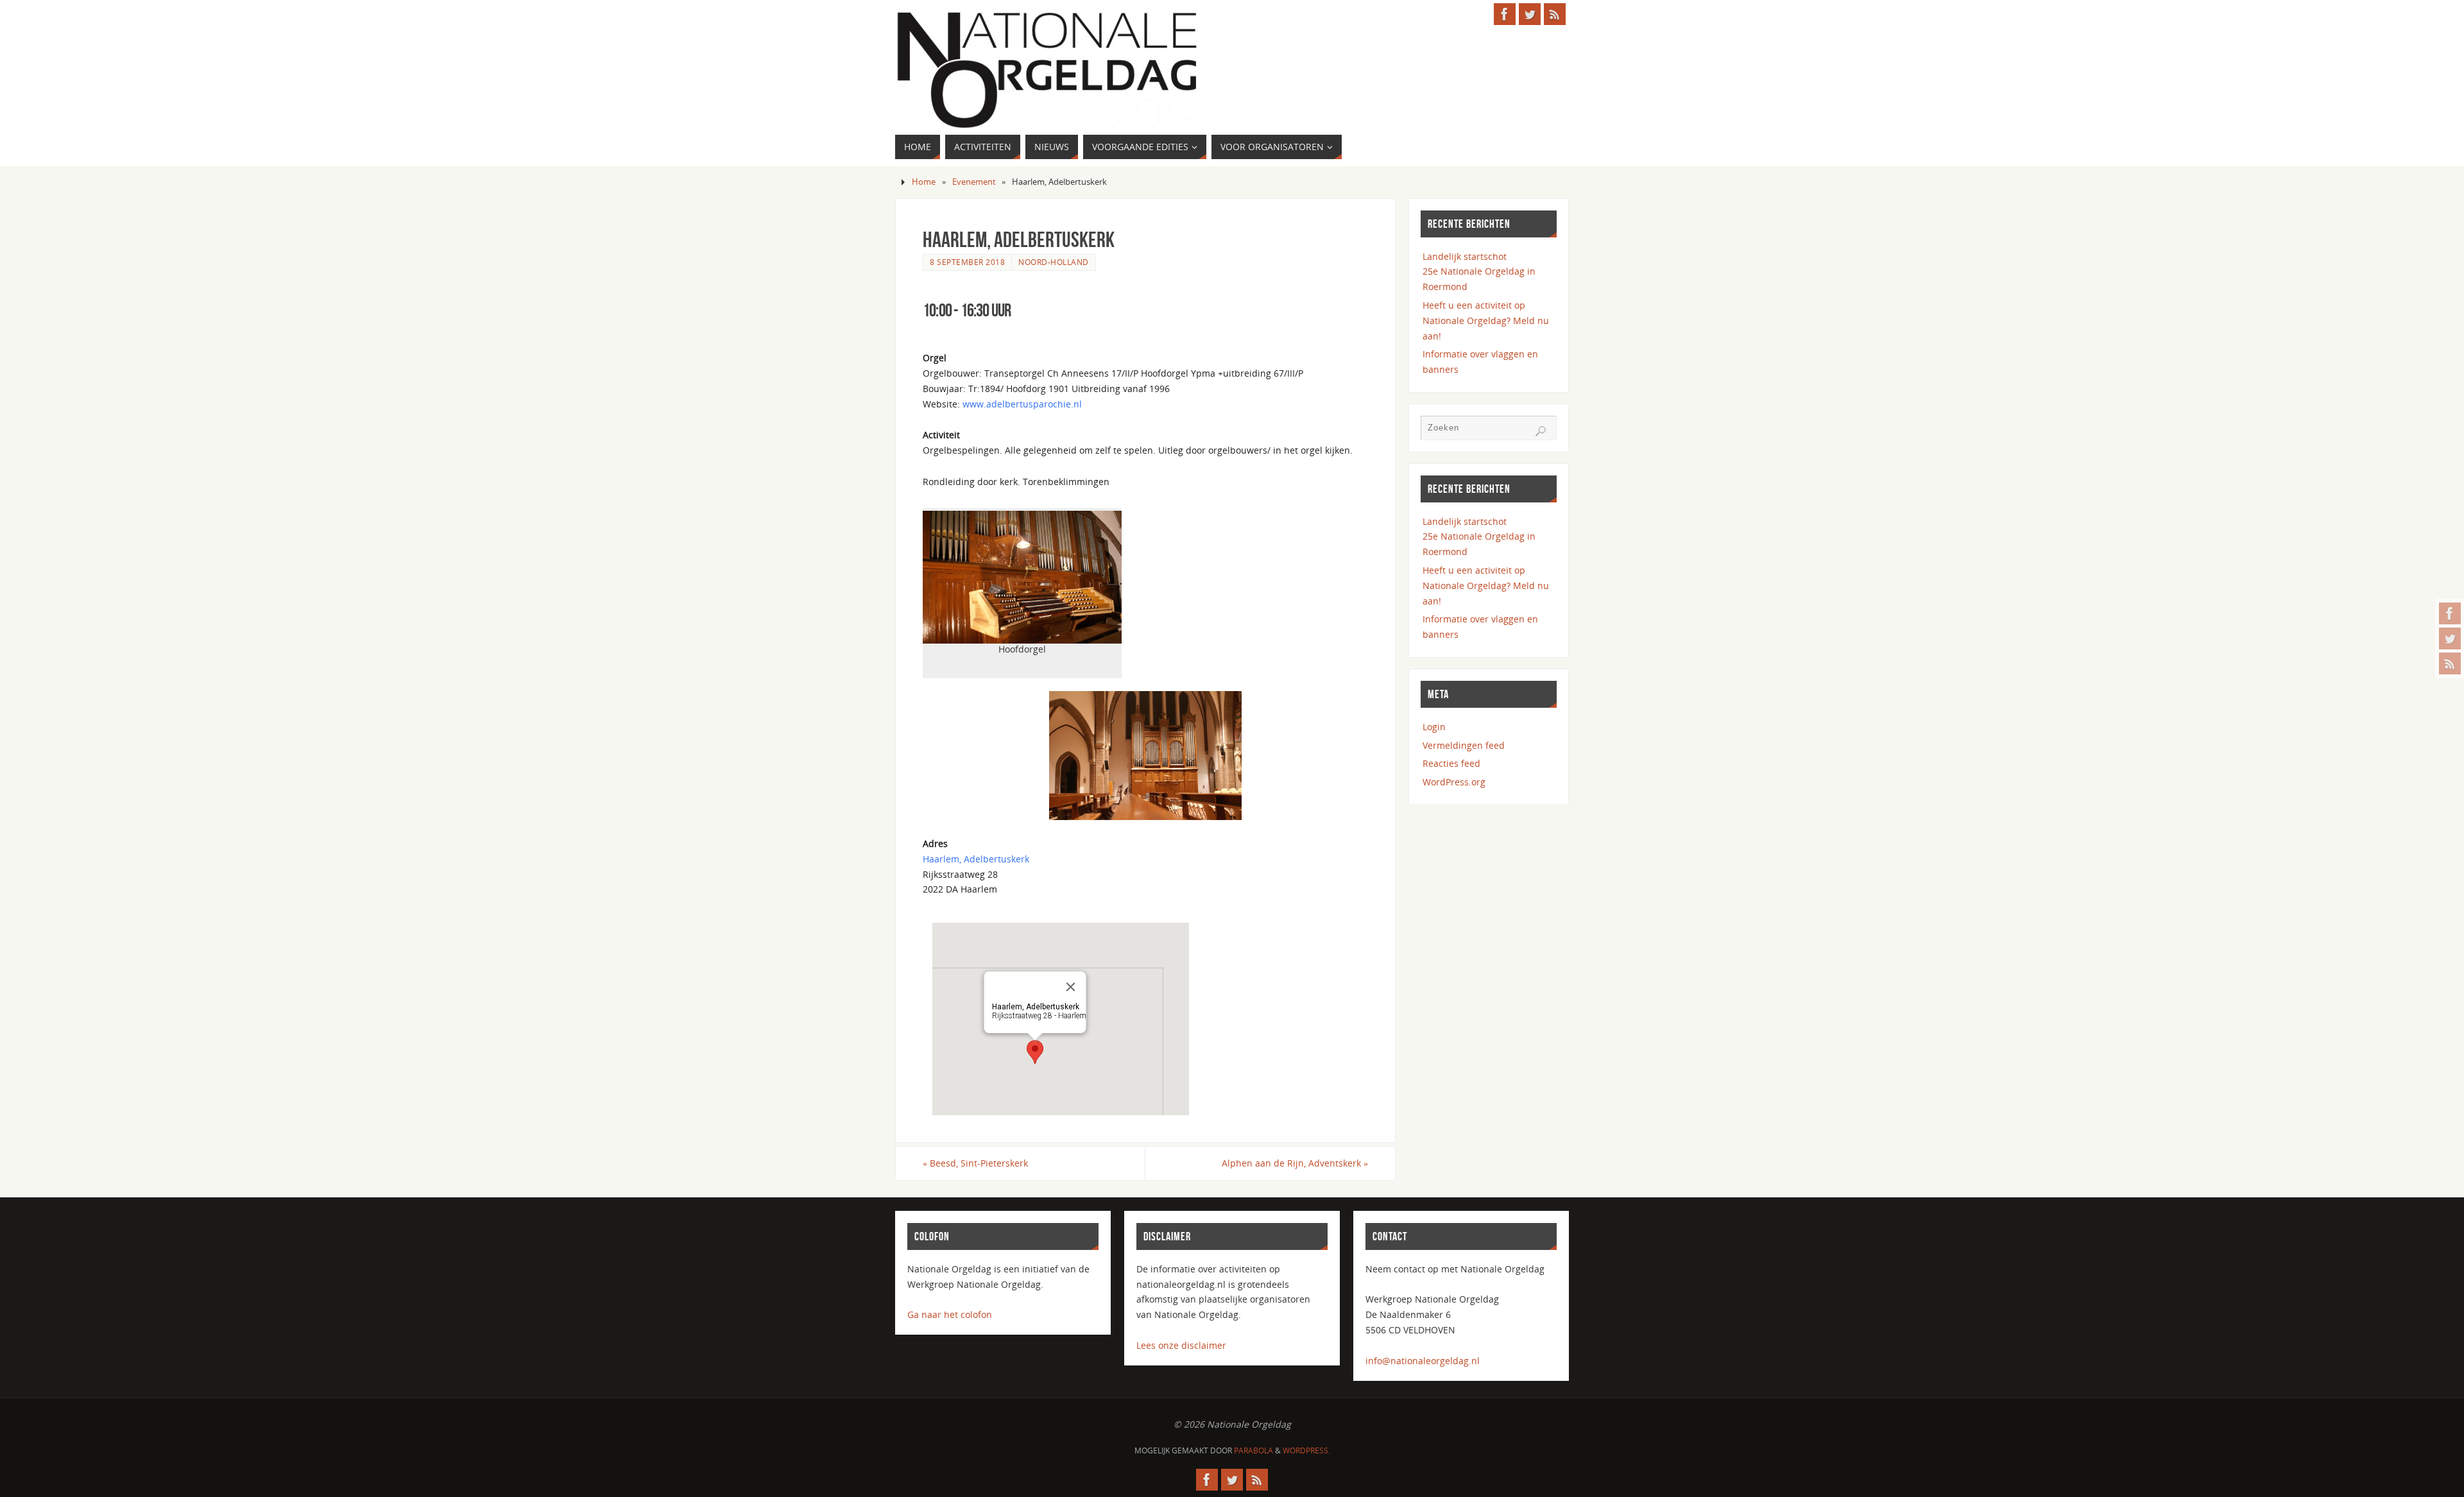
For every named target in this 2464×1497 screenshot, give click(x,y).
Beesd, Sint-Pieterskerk (975, 1163)
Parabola (1253, 1450)
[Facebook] (2450, 613)
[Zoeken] (1541, 431)
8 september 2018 (967, 262)
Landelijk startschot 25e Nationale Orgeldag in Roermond (1479, 272)
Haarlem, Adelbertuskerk (976, 859)
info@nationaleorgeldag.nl (1423, 1361)
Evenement (974, 182)
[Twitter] (2450, 638)
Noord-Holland (1054, 262)
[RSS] (2450, 663)
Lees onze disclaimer (1181, 1345)
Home (924, 182)
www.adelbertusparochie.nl (1022, 404)
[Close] (1071, 987)
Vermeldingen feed (1464, 745)
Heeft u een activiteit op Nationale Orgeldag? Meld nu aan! (1486, 321)
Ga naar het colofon (950, 1314)
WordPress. (1306, 1450)
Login (1434, 727)
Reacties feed (1451, 763)
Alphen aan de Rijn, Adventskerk (1295, 1163)
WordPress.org (1454, 782)
